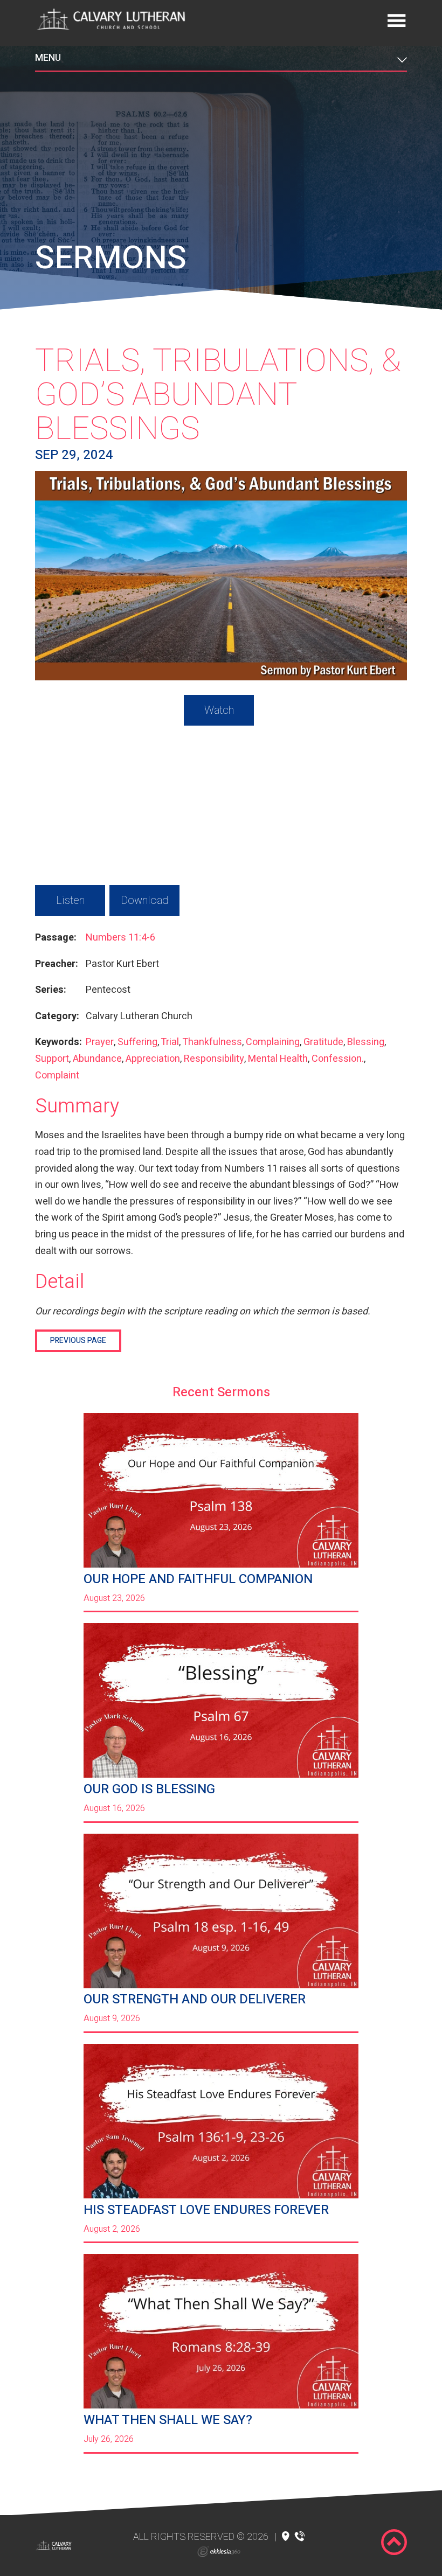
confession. (338, 1059)
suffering (137, 1042)
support (52, 1059)
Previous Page (78, 1341)
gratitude (323, 1042)
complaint (57, 1075)
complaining (273, 1042)
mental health (278, 1059)
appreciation (153, 1059)
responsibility (214, 1059)
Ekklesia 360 (219, 2552)
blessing (366, 1042)
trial (170, 1042)
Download (144, 900)
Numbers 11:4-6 (120, 938)
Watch (219, 710)
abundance (97, 1059)
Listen (70, 900)
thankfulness (212, 1042)
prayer (100, 1042)
